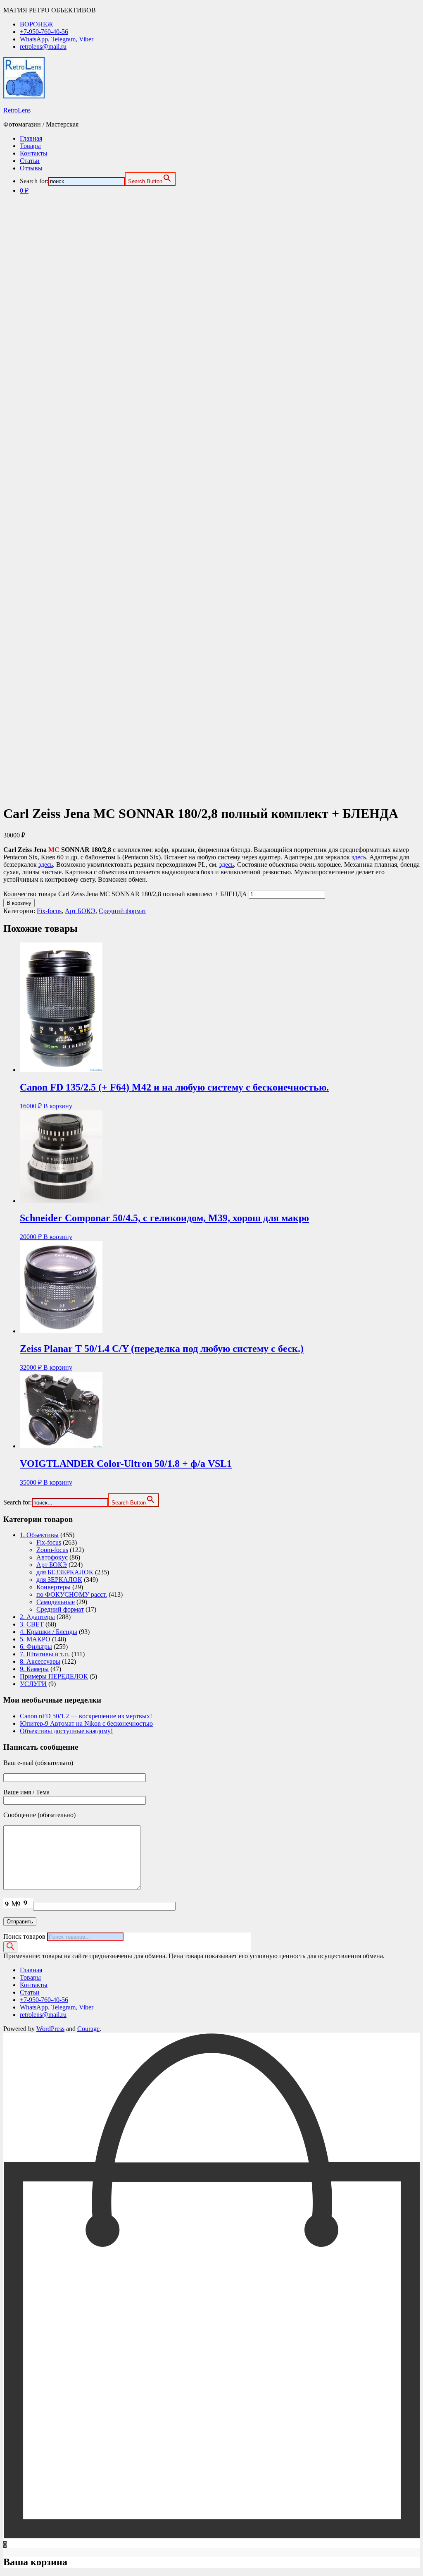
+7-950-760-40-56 (44, 32)
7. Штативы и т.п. (45, 1654)
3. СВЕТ (32, 1624)
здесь (359, 857)
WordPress (50, 2029)
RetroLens (17, 110)
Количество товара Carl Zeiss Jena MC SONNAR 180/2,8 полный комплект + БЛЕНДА (125, 894)
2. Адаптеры (37, 1617)
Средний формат (122, 911)
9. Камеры (34, 1669)
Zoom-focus (52, 1550)
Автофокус (52, 1557)
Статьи (30, 161)
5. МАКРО (35, 1639)
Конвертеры (53, 1587)
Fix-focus (49, 911)
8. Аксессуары (40, 1661)
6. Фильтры (36, 1647)
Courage (88, 2029)
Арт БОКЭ (80, 911)
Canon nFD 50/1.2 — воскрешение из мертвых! (86, 1716)
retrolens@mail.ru (43, 47)
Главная (31, 138)
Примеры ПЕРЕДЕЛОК (54, 1676)
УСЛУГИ (33, 1684)
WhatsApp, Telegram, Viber (57, 39)
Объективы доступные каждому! (66, 1731)
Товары (30, 146)
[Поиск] (10, 1947)
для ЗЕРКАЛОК (59, 1580)
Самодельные (56, 1602)
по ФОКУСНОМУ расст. (72, 1594)
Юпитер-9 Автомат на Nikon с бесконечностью (86, 1723)
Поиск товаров (24, 1936)
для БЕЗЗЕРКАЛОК (65, 1572)
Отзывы (31, 168)
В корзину (19, 903)
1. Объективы (39, 1535)
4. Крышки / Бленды (49, 1632)
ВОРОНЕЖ (36, 24)
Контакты (34, 153)
